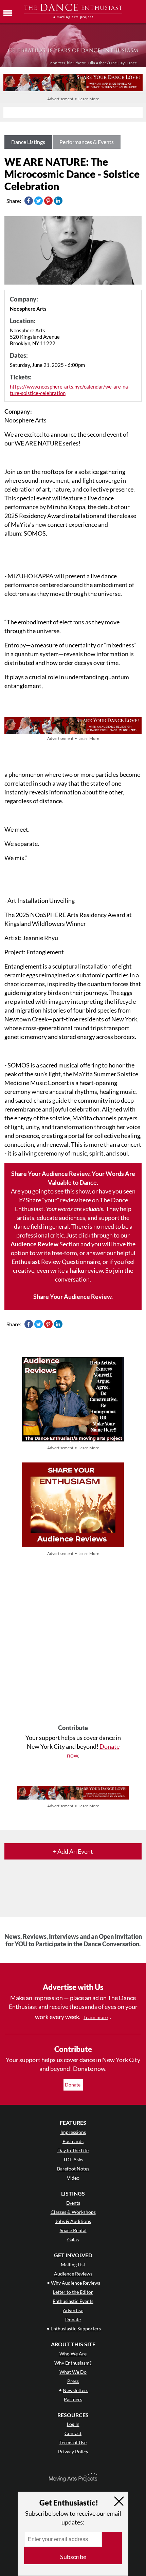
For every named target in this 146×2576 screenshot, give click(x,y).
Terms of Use (73, 2442)
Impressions (73, 2132)
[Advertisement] (73, 1641)
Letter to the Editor (73, 2292)
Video (73, 2178)
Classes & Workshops (73, 2212)
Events (73, 2203)
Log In (73, 2424)
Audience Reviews (73, 2274)
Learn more (96, 2017)
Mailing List (73, 2265)
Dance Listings (28, 142)
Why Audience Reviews (76, 2283)
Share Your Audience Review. (73, 1296)
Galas (73, 2239)
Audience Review (34, 1244)
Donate (73, 2085)
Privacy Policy (73, 2452)
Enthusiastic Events (73, 2301)
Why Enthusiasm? (73, 2363)
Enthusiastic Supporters (76, 2329)
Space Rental (73, 2230)
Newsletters (76, 2390)
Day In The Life (73, 2150)
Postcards (73, 2141)
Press (73, 2381)
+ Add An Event (73, 1851)
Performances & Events (87, 142)
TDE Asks (73, 2159)
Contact (73, 2433)
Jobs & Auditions (73, 2221)
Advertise (73, 2310)
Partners (73, 2399)
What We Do (73, 2372)
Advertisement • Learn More (73, 99)
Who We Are (73, 2354)
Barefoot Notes (73, 2169)
